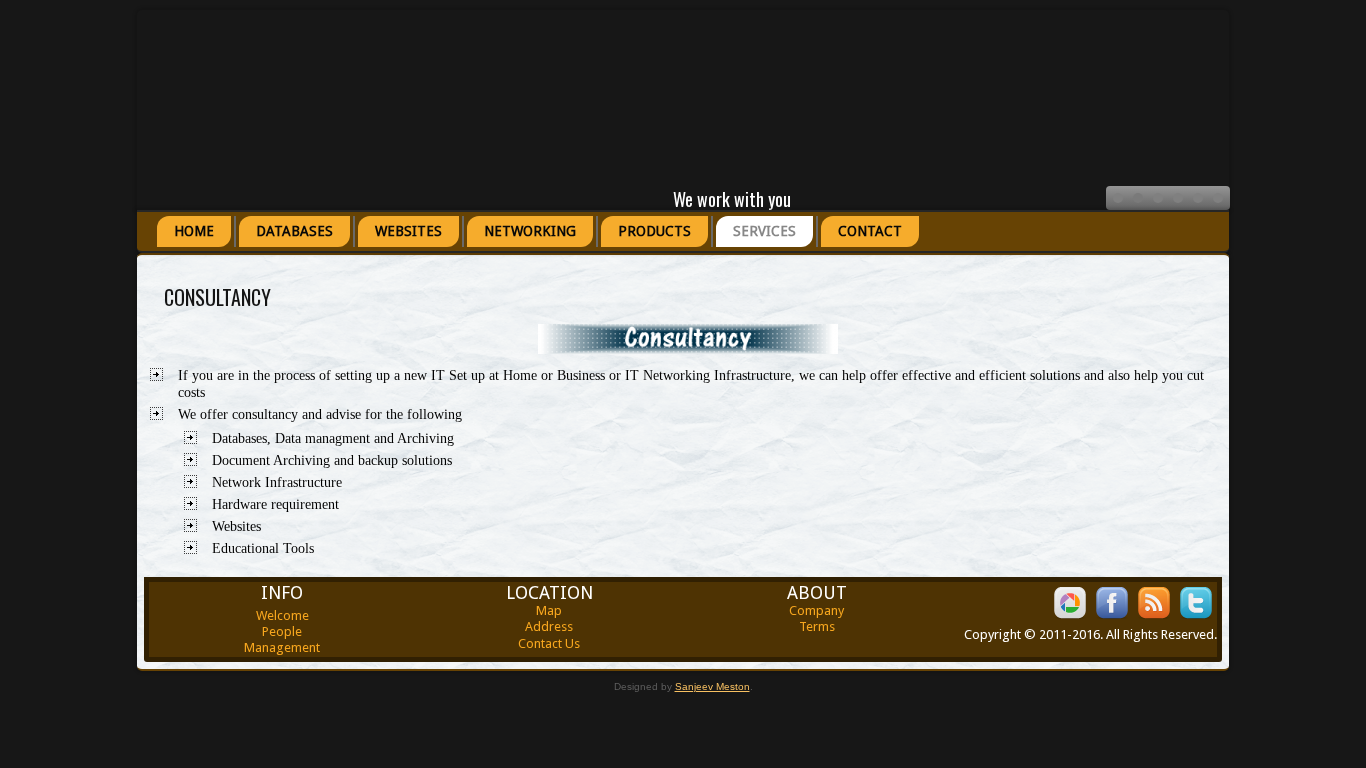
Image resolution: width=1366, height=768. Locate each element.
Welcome (282, 615)
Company (816, 610)
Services (764, 231)
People (282, 631)
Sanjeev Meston (712, 686)
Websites (408, 231)
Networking (530, 231)
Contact (870, 231)
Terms (817, 626)
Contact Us (549, 643)
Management (282, 647)
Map (549, 610)
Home (194, 231)
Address (549, 626)
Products (654, 231)
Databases (294, 231)
